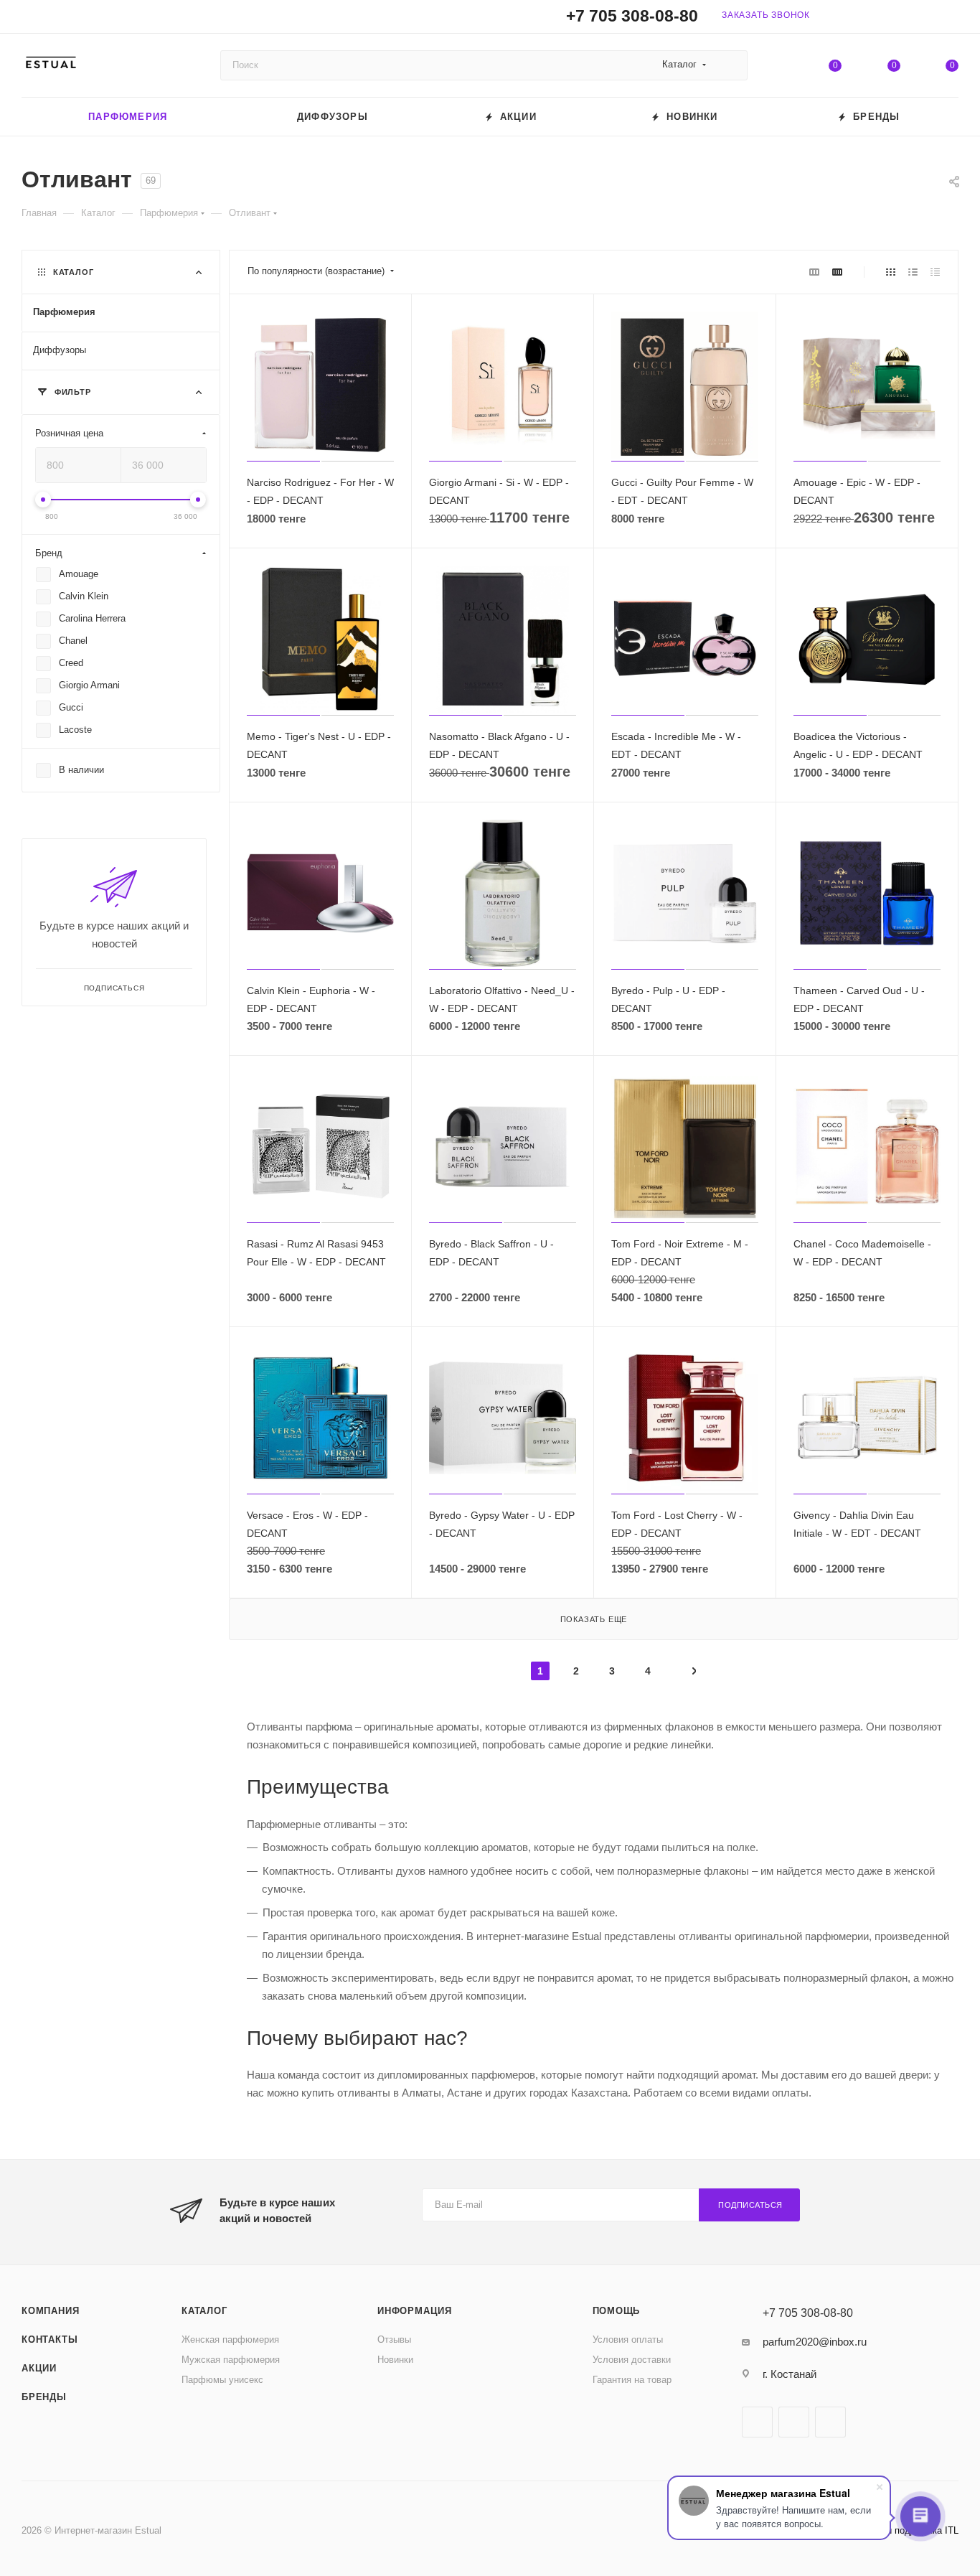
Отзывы (394, 2340)
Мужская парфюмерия (231, 2360)
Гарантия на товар (632, 2380)
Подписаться (750, 2205)
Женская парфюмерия (230, 2340)
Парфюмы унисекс (222, 2380)
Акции (39, 2368)
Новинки (395, 2360)
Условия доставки (632, 2360)
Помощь (617, 2311)
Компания (50, 2311)
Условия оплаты (628, 2340)
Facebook (757, 2422)
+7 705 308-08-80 (632, 16)
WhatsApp (830, 2422)
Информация (415, 2311)
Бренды (44, 2397)
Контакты (50, 2340)
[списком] (913, 272)
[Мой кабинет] (952, 19)
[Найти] (730, 65)
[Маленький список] (814, 272)
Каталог (204, 2311)
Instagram (794, 2422)
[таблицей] (935, 272)
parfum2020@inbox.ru (815, 2342)
